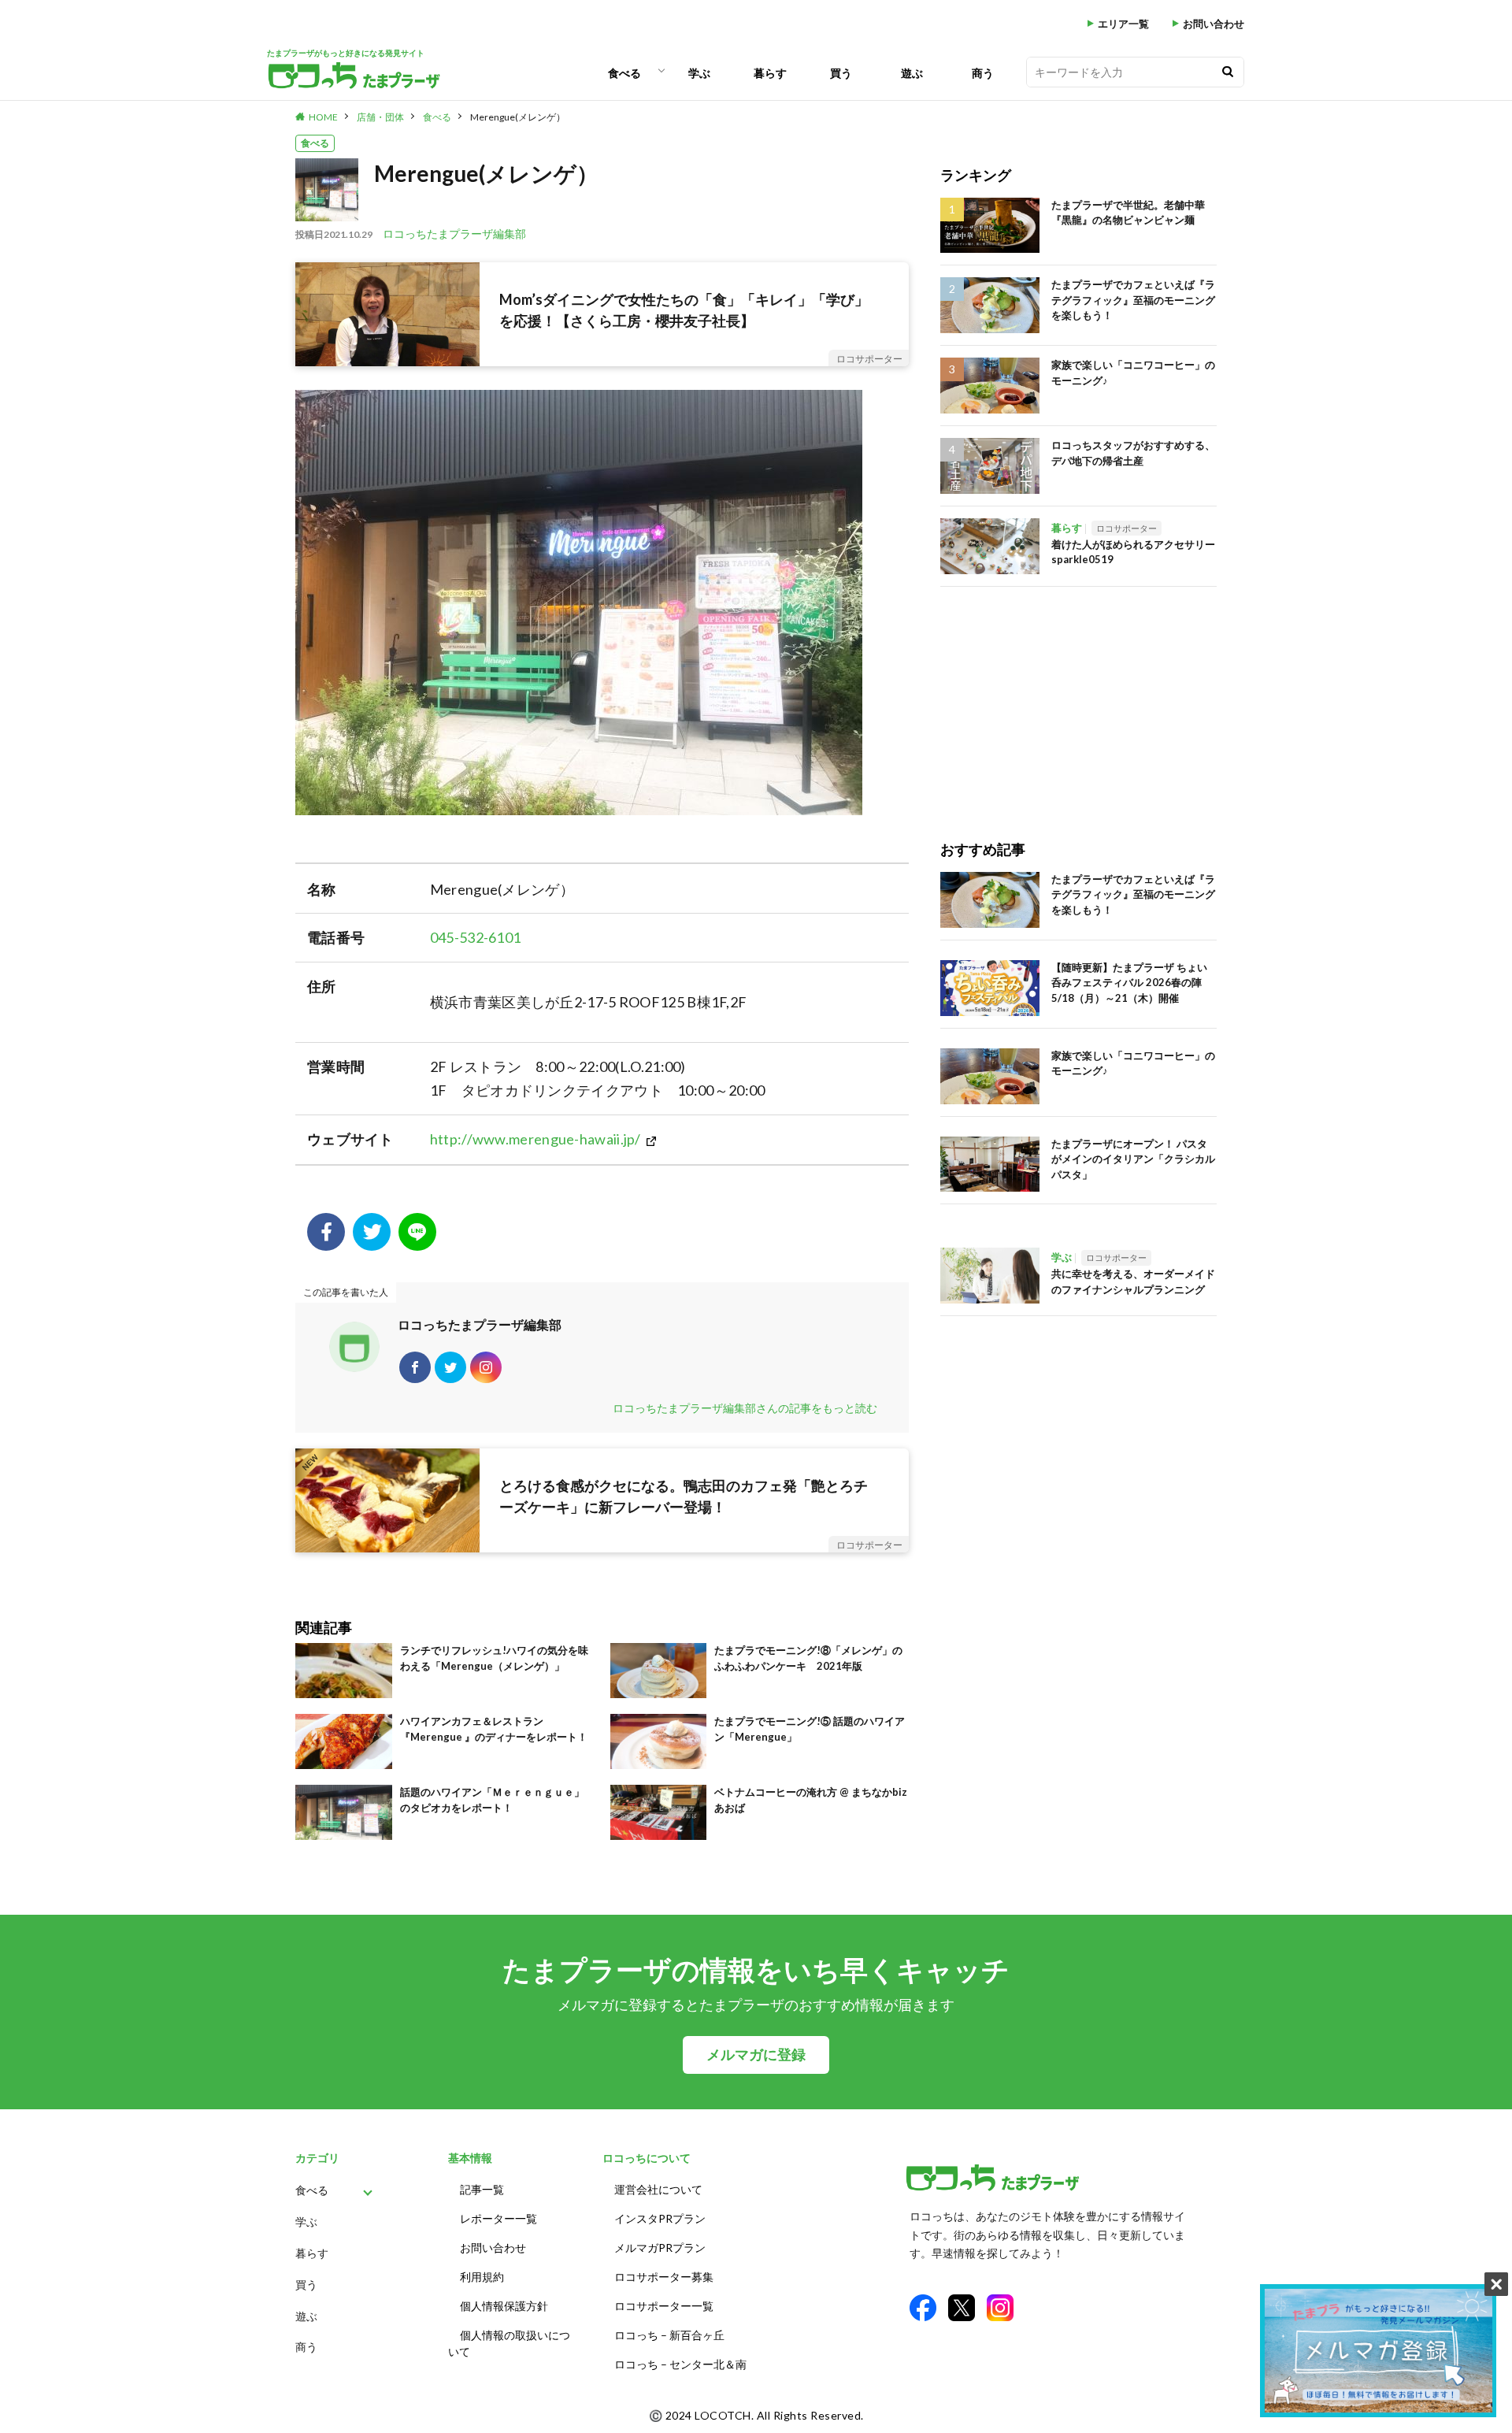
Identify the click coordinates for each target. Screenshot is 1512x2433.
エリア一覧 (1123, 24)
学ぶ (699, 73)
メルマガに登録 (756, 2055)
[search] (1228, 72)
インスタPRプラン (660, 2218)
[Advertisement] (1078, 697)
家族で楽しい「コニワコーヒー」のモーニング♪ (1133, 373)
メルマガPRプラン (660, 2248)
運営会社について (658, 2189)
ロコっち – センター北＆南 (680, 2364)
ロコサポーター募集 (664, 2277)
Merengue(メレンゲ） (518, 117)
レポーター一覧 (498, 2218)
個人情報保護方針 (504, 2306)
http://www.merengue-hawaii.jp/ (535, 1139)
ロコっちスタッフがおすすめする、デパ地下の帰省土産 (1133, 453)
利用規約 (482, 2277)
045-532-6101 (476, 937)
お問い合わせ (1214, 24)
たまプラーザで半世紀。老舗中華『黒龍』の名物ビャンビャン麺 (1128, 213)
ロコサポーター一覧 (664, 2306)
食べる (624, 73)
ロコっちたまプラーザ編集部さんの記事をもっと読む (745, 1408)
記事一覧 (482, 2189)
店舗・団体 (380, 117)
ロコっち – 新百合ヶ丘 (669, 2335)
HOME (323, 117)
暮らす (770, 73)
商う (983, 73)
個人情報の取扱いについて (509, 2343)
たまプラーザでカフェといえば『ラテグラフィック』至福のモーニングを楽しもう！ (1133, 300)
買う (841, 73)
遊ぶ (912, 73)
